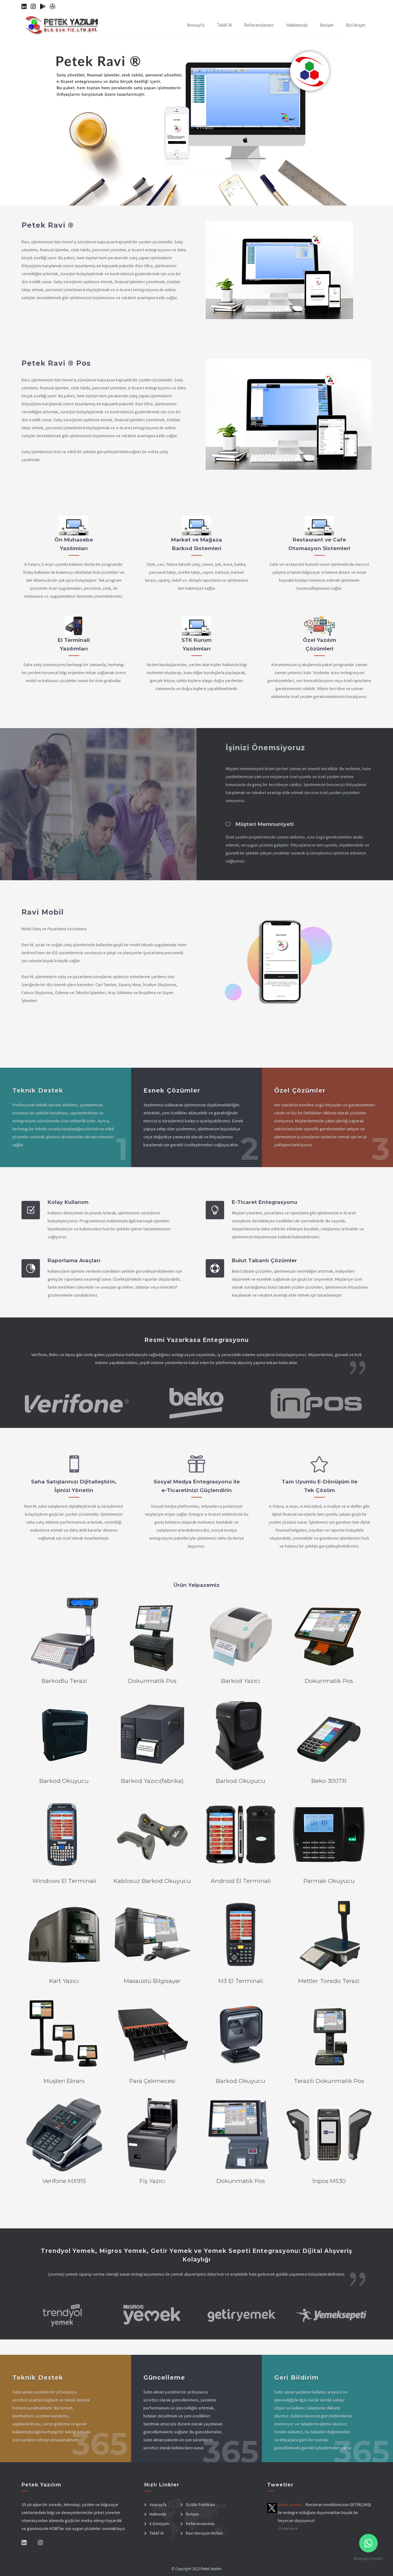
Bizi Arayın (356, 25)
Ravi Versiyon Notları (204, 2533)
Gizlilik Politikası (200, 2505)
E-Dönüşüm (160, 2524)
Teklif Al (224, 25)
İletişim (327, 25)
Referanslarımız (259, 25)
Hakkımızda (297, 25)
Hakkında (158, 2514)
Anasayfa (196, 25)
